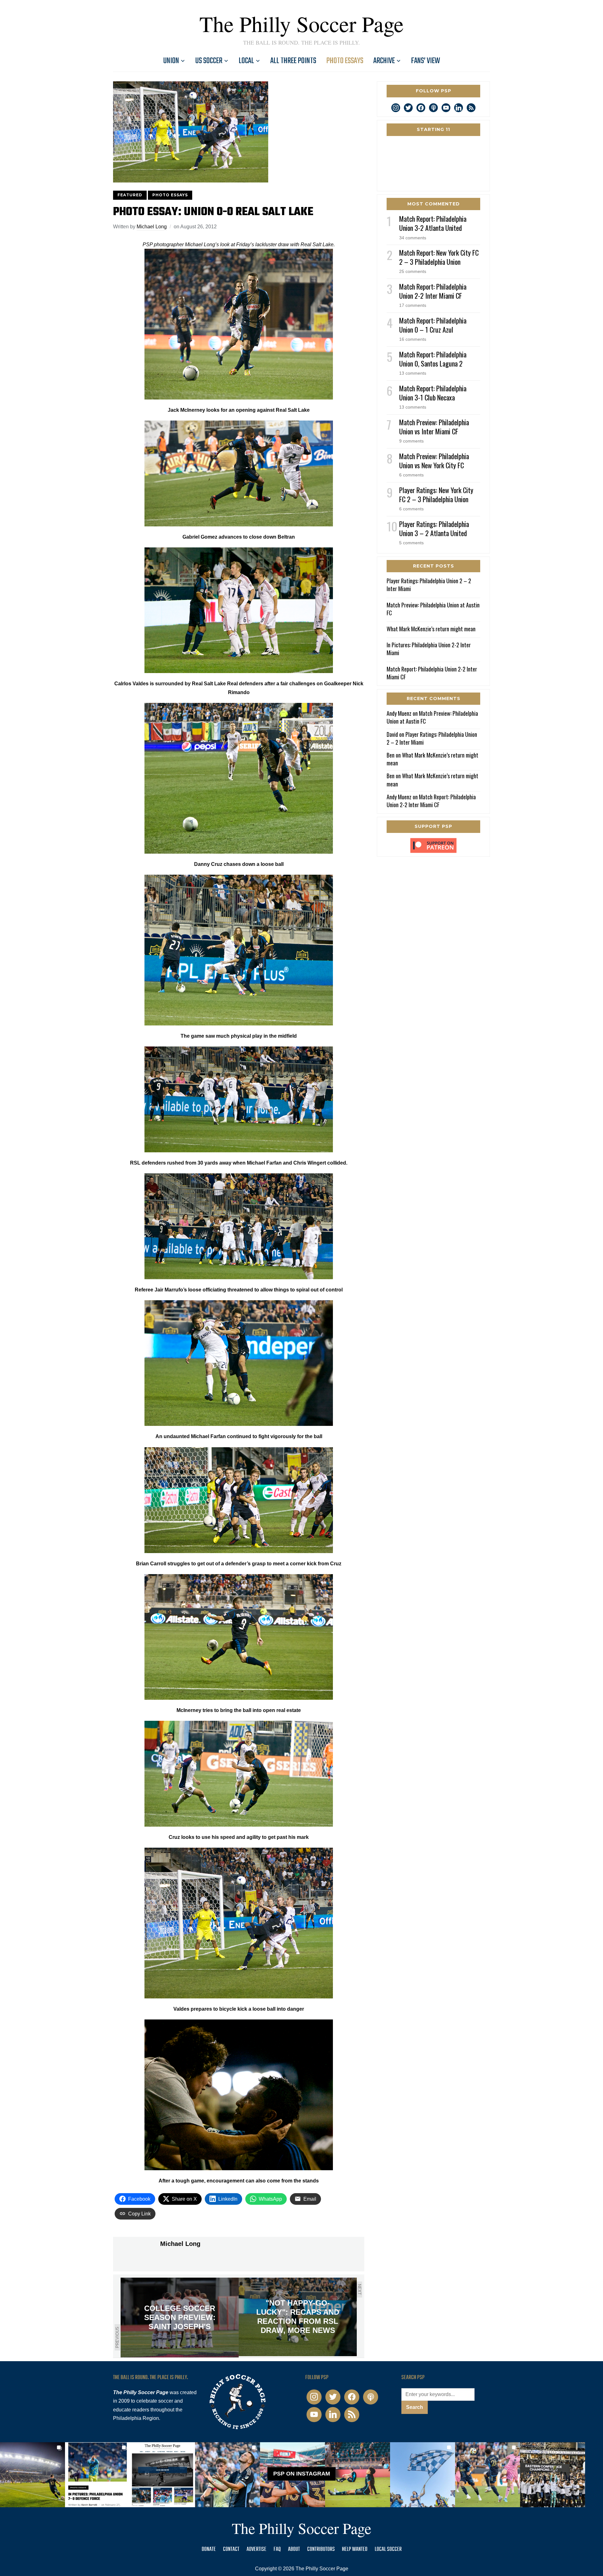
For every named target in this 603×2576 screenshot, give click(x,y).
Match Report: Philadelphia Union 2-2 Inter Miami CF (433, 291)
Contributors (321, 2549)
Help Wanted (355, 2549)
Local (246, 61)
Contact (231, 2549)
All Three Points (293, 61)
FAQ (277, 2549)
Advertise (256, 2549)
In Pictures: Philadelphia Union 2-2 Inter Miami (429, 649)
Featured (130, 195)
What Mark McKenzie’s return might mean (431, 629)
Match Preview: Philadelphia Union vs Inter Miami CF (434, 427)
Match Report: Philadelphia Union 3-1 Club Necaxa (433, 393)
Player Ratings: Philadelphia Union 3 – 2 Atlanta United (434, 528)
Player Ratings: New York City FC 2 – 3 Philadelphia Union (436, 495)
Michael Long (152, 227)
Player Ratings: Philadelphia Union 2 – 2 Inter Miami (429, 585)
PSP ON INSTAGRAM (302, 2474)
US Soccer (209, 61)
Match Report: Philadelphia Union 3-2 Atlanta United (433, 223)
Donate (209, 2549)
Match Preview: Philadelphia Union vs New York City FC (434, 461)
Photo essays (345, 61)
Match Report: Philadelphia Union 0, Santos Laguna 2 (433, 359)
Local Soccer (388, 2549)
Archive (384, 61)
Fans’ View (426, 61)
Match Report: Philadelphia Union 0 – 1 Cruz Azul (433, 325)
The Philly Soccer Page (301, 24)
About (294, 2549)
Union (171, 61)
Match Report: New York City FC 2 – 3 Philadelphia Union (439, 257)
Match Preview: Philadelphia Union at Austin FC (433, 609)
